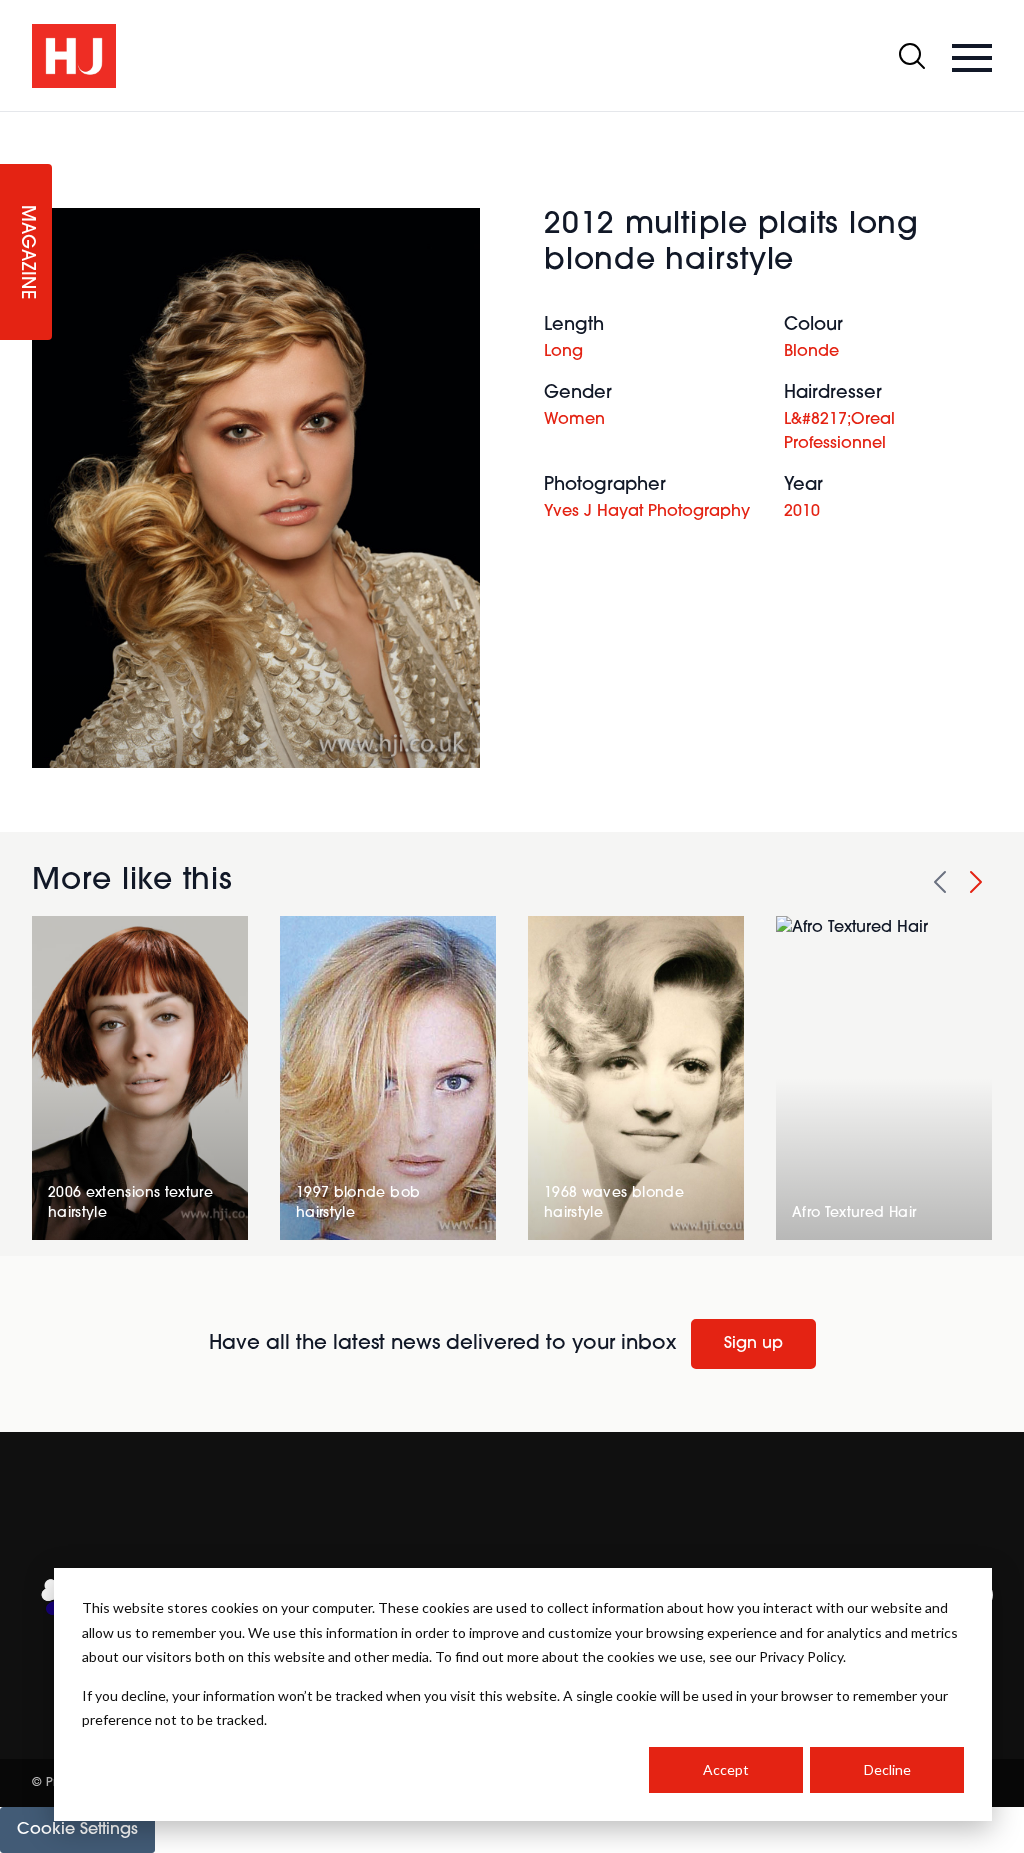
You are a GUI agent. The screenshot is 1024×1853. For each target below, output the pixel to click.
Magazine (26, 252)
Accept (726, 1769)
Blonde (811, 352)
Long (563, 352)
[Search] (912, 56)
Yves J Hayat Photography (647, 512)
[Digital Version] (16, 124)
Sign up (753, 1344)
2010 (802, 512)
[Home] (74, 56)
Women (574, 420)
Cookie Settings (77, 1830)
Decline (887, 1769)
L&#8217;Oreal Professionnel (839, 432)
